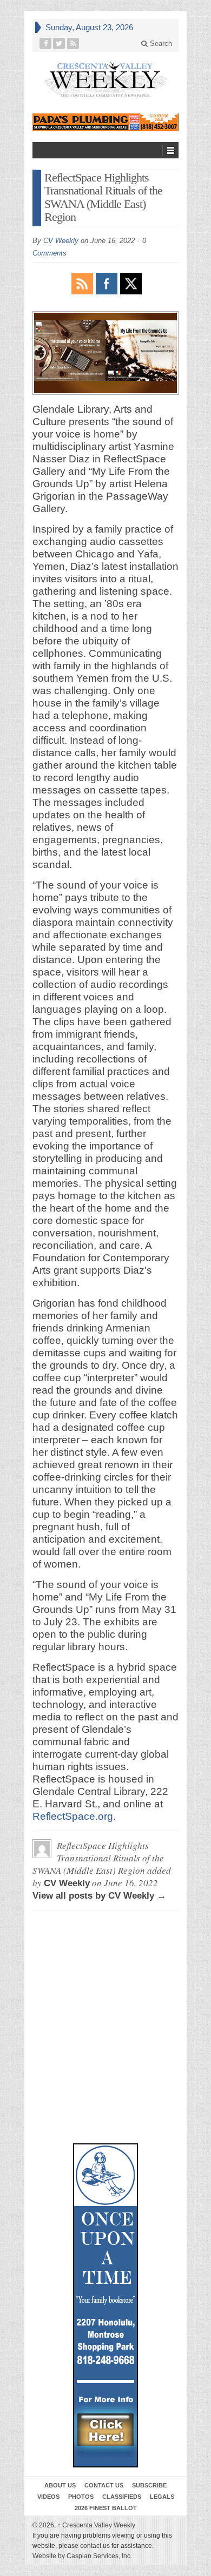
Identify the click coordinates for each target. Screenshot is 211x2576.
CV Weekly (61, 241)
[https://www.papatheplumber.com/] (105, 122)
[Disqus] (105, 1968)
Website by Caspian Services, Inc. (82, 2556)
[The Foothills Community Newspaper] (105, 80)
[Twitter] (59, 43)
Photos (81, 2497)
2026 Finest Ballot (106, 2508)
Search (160, 43)
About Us (60, 2485)
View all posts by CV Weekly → (99, 1896)
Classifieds (122, 2497)
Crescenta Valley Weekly (96, 2525)
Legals (162, 2497)
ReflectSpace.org (73, 1816)
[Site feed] (73, 43)
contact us (95, 2546)
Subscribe (149, 2485)
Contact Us (104, 2485)
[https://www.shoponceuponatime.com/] (105, 2305)
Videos (48, 2497)
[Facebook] (46, 43)
